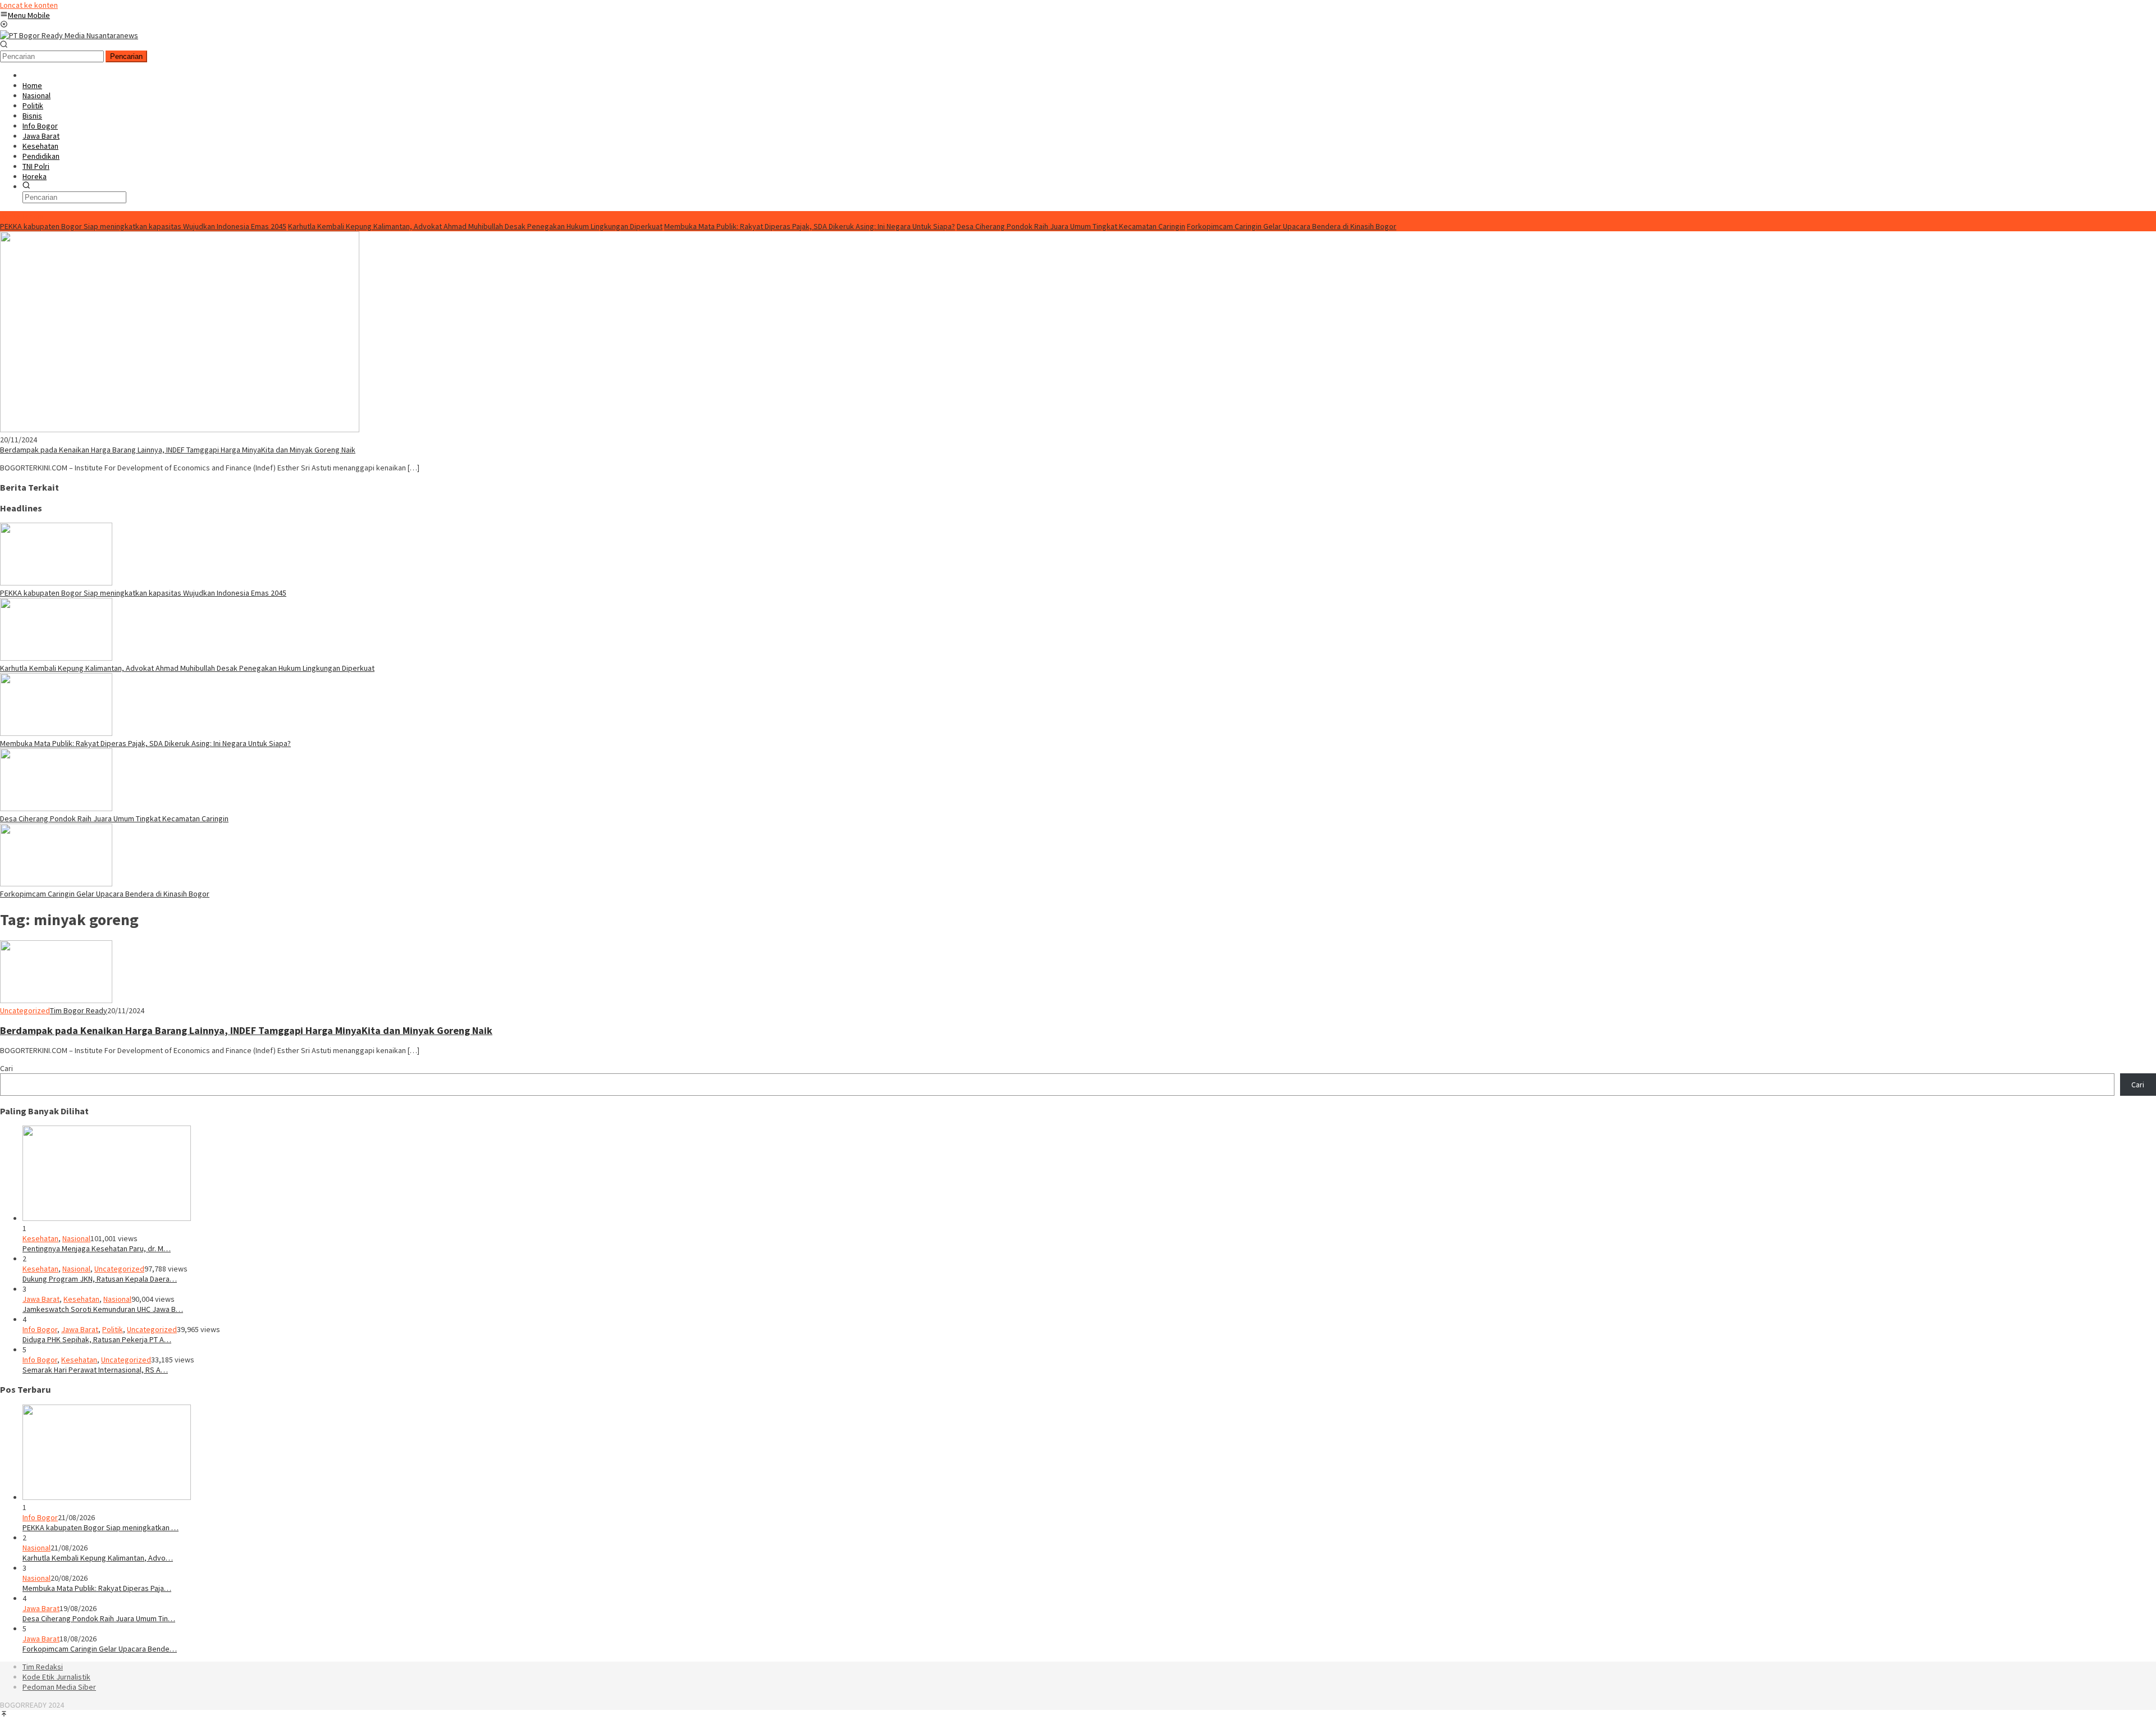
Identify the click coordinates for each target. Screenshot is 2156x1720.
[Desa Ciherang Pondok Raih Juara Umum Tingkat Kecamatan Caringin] (56, 808)
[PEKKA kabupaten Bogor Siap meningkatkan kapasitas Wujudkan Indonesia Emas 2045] (56, 583)
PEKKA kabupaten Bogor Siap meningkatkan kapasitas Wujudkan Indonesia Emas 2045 (143, 226)
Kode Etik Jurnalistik (56, 1677)
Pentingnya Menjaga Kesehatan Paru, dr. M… (97, 1248)
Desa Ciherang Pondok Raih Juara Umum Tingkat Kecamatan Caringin (1071, 226)
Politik (113, 1329)
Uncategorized (25, 1010)
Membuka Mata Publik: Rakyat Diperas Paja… (97, 1588)
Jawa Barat (41, 1299)
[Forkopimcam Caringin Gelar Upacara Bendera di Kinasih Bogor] (56, 884)
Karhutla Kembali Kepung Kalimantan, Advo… (98, 1558)
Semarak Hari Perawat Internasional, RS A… (95, 1370)
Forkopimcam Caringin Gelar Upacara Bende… (100, 1649)
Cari (6, 1068)
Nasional (76, 1238)
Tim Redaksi (43, 1667)
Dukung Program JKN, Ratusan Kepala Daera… (100, 1279)
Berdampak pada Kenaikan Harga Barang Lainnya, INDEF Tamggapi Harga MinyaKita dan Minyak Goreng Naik (178, 450)
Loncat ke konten (29, 5)
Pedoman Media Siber (59, 1687)
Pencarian (126, 56)
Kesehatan (40, 1238)
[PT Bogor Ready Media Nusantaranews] (69, 35)
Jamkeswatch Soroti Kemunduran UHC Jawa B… (103, 1309)
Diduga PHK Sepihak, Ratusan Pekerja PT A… (97, 1339)
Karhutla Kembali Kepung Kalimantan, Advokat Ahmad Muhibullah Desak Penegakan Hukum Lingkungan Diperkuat (475, 226)
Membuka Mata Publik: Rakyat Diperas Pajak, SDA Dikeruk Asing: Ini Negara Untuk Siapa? (810, 226)
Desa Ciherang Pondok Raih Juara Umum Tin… (99, 1618)
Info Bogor (40, 1329)
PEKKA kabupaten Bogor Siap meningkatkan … (101, 1527)
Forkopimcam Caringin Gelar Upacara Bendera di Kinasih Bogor (1292, 226)
